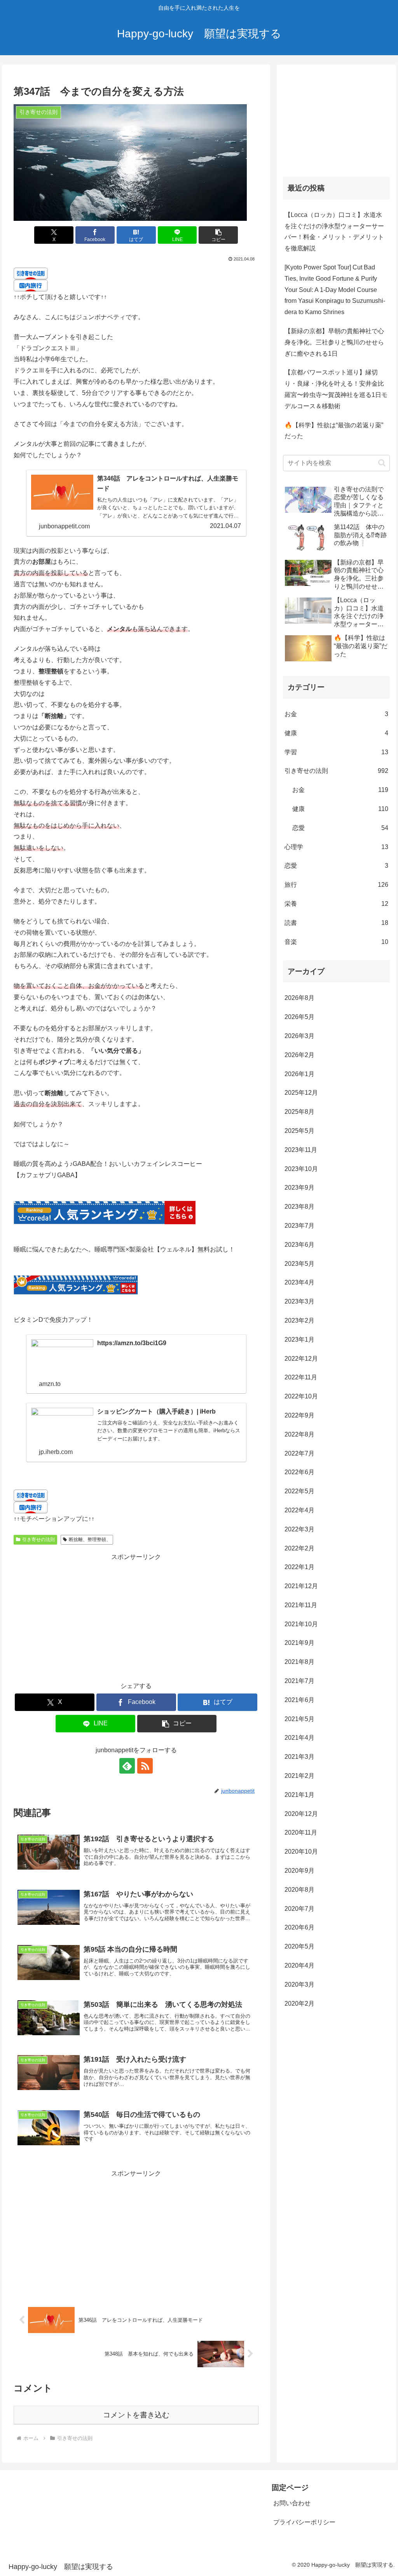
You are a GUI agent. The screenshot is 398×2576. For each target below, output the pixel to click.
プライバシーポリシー (304, 2522)
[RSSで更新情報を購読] (145, 1766)
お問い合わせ (292, 2503)
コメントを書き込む (136, 2415)
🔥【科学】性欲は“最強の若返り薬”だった (334, 431)
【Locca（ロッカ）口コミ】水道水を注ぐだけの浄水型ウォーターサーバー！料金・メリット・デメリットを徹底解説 (334, 232)
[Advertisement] (136, 1617)
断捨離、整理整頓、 (90, 1540)
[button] (218, 235)
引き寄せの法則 (38, 1540)
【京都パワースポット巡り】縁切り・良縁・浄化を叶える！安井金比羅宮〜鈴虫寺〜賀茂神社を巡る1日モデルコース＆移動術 (336, 389)
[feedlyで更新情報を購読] (127, 1766)
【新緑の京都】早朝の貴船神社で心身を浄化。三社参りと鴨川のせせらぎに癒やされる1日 (334, 342)
